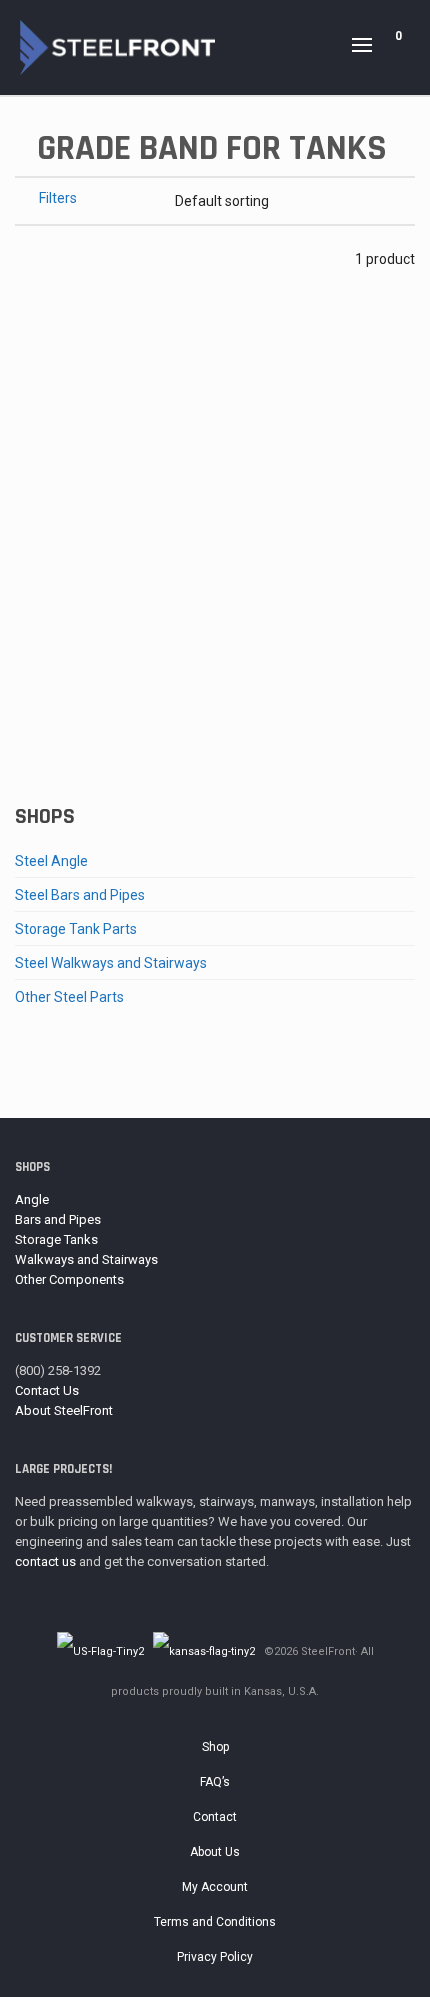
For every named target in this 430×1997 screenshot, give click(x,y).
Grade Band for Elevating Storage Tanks (215, 725)
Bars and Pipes (58, 1219)
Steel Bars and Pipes (80, 895)
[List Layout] (50, 258)
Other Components (69, 1279)
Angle (32, 1199)
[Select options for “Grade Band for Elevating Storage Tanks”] (61, 646)
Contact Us (47, 1390)
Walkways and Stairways (86, 1259)
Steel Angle (51, 861)
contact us (45, 1561)
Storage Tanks (56, 1239)
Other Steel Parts (69, 997)
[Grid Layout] (76, 258)
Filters (58, 198)
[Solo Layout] (24, 258)
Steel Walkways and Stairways (111, 963)
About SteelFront (64, 1410)
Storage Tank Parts (76, 929)
